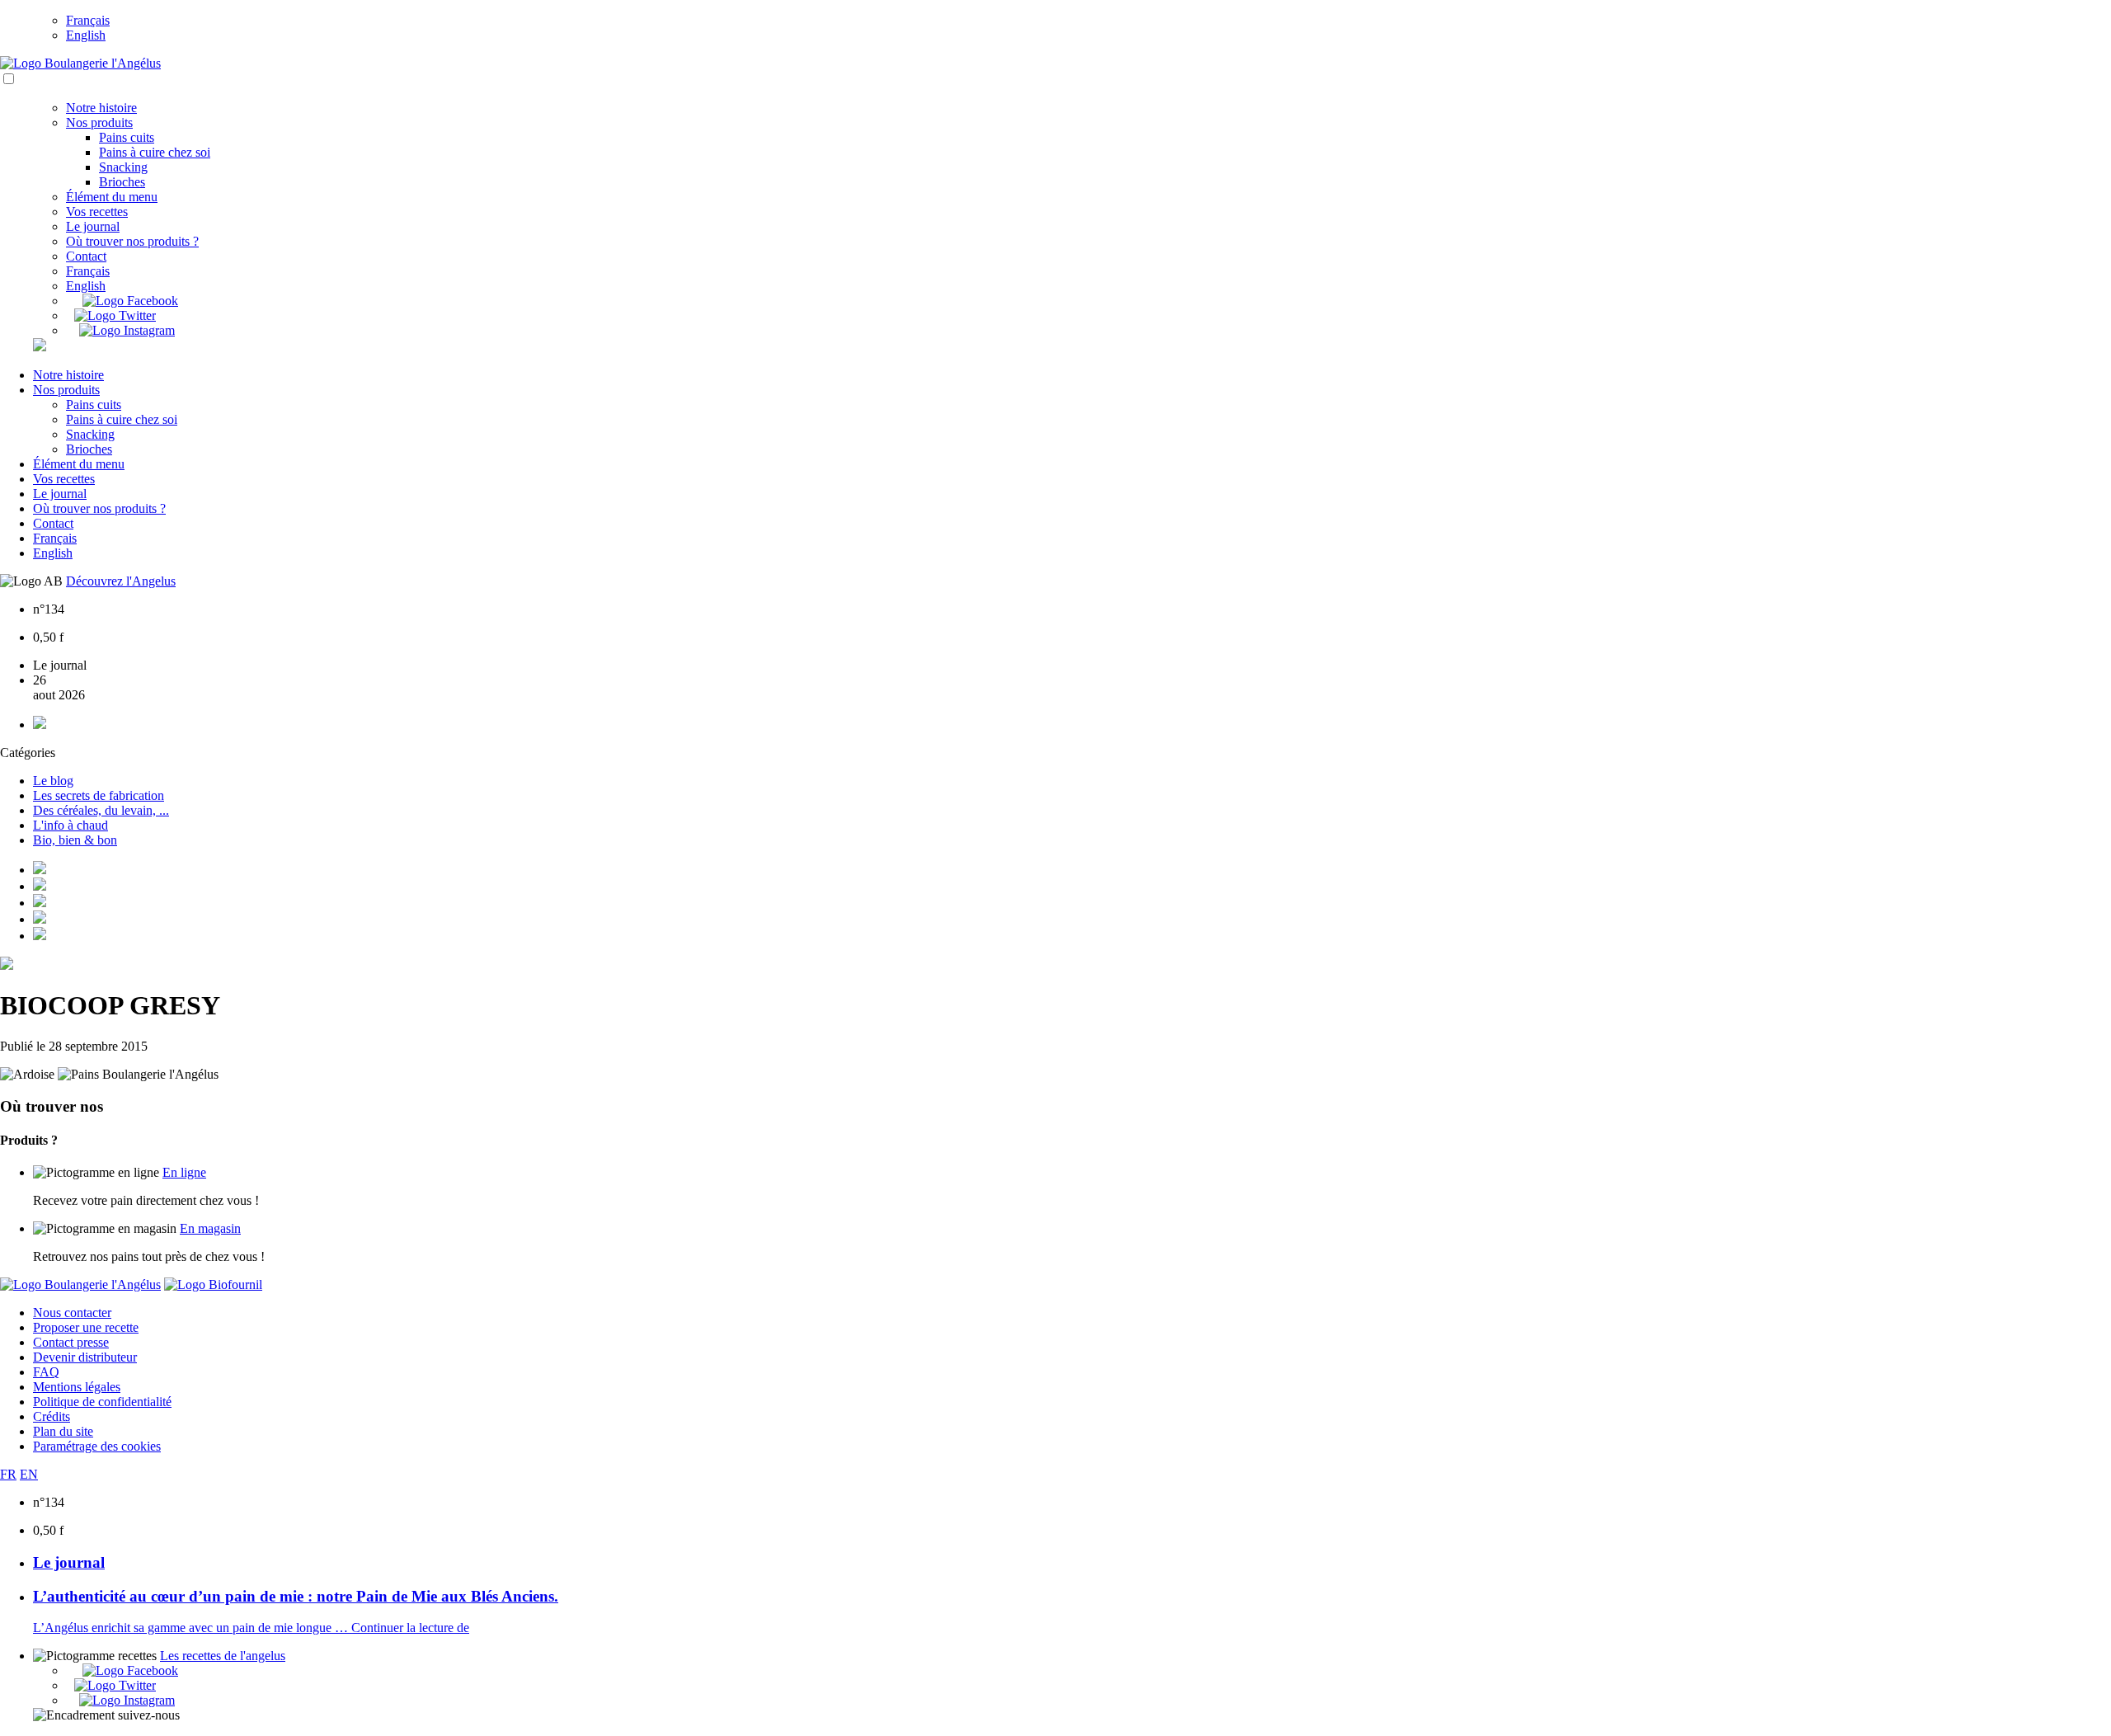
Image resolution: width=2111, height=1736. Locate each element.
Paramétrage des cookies (97, 1446)
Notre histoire (101, 108)
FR (8, 1474)
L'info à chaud (71, 825)
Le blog (53, 781)
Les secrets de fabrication (99, 795)
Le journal (93, 226)
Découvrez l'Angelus (121, 581)
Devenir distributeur (85, 1357)
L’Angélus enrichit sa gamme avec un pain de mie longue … (192, 1628)
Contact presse (71, 1342)
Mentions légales (77, 1387)
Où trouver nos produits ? (132, 241)
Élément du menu (112, 197)
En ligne (184, 1172)
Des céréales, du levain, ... (101, 810)
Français (88, 20)
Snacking (123, 167)
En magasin (210, 1228)
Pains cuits (127, 137)
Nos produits (99, 122)
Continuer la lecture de (410, 1628)
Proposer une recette (86, 1327)
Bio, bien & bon (75, 840)
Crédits (52, 1416)
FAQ (46, 1372)
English (86, 35)
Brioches (122, 182)
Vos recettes (97, 212)
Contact (86, 256)
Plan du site (63, 1431)
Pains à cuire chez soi (155, 152)
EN (29, 1474)
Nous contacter (72, 1313)
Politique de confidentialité (102, 1402)
